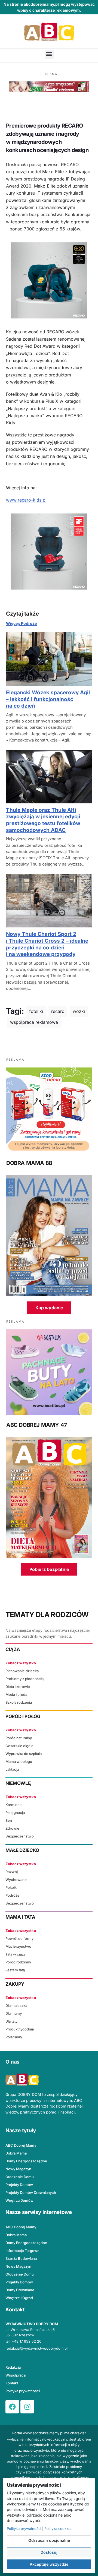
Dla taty (11, 2021)
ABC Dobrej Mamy (21, 2145)
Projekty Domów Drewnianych (31, 2192)
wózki (79, 1011)
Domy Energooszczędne (26, 2161)
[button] (49, 54)
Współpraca (16, 2375)
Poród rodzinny (18, 1962)
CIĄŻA (13, 1649)
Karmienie (14, 1805)
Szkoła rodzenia (19, 1702)
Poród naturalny (19, 1738)
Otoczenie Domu (20, 2177)
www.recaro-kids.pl (26, 500)
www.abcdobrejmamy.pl (43, 2433)
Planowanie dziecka (22, 1671)
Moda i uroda (16, 1694)
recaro (58, 1011)
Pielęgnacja (15, 1813)
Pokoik (11, 1887)
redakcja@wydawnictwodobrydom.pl (36, 2348)
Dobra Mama (16, 2153)
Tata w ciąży (16, 1954)
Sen (9, 1820)
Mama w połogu (19, 1761)
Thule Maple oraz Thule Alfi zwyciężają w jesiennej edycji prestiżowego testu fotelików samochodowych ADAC (43, 820)
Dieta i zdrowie (18, 1687)
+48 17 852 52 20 (27, 2341)
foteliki (36, 1011)
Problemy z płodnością (24, 1679)
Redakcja (13, 2367)
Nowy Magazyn (18, 2169)
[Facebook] (12, 2407)
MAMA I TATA (20, 1917)
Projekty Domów (19, 2185)
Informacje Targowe (22, 2251)
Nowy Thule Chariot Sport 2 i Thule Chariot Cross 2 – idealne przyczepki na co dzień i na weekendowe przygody (47, 944)
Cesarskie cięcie (19, 1746)
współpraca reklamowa (34, 1022)
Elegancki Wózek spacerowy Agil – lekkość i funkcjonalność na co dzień (48, 699)
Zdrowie (12, 1828)
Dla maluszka (16, 2005)
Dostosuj (49, 2552)
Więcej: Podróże (21, 623)
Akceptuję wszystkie (49, 2564)
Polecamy (14, 2037)
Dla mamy (14, 2013)
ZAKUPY (15, 1984)
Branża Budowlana (21, 2258)
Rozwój (12, 1872)
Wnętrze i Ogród (19, 2298)
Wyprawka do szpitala (24, 1754)
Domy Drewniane (20, 2290)
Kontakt (12, 2383)
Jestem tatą (15, 1970)
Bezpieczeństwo (20, 1836)
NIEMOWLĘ (18, 1783)
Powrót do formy (19, 1938)
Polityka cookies (58, 2529)
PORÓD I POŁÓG (23, 1716)
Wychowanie (16, 1880)
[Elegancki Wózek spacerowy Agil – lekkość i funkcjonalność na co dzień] (49, 659)
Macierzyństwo (18, 1946)
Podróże (13, 1895)
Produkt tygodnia (20, 2029)
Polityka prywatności (23, 2391)
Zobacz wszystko (21, 1663)
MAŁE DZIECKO (22, 1850)
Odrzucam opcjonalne (49, 2540)
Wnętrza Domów (19, 2200)
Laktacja (12, 1769)
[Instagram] (27, 2407)
